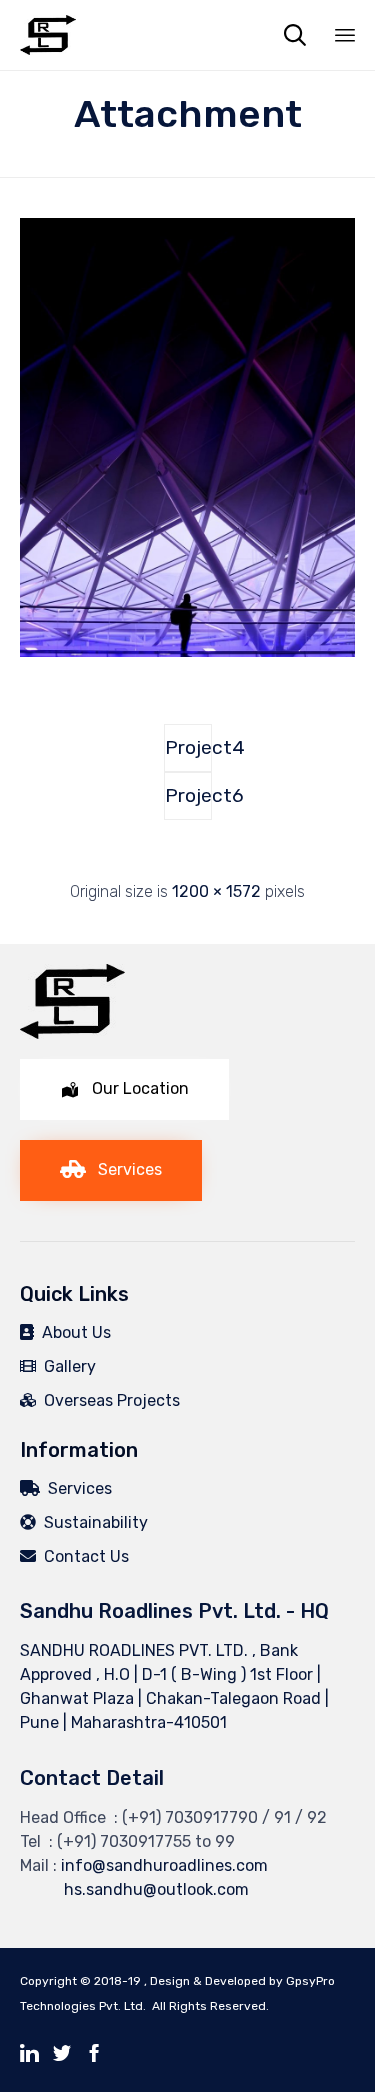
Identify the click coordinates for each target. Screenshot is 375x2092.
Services (76, 1488)
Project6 (188, 795)
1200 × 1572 (216, 891)
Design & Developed (208, 1981)
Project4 (188, 747)
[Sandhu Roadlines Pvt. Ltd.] (48, 35)
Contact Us (82, 1556)
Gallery (66, 1366)
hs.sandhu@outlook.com (134, 1889)
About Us (72, 1332)
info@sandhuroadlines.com (164, 1865)
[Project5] (187, 652)
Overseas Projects (108, 1400)
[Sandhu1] (72, 1033)
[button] (124, 1089)
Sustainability (92, 1522)
